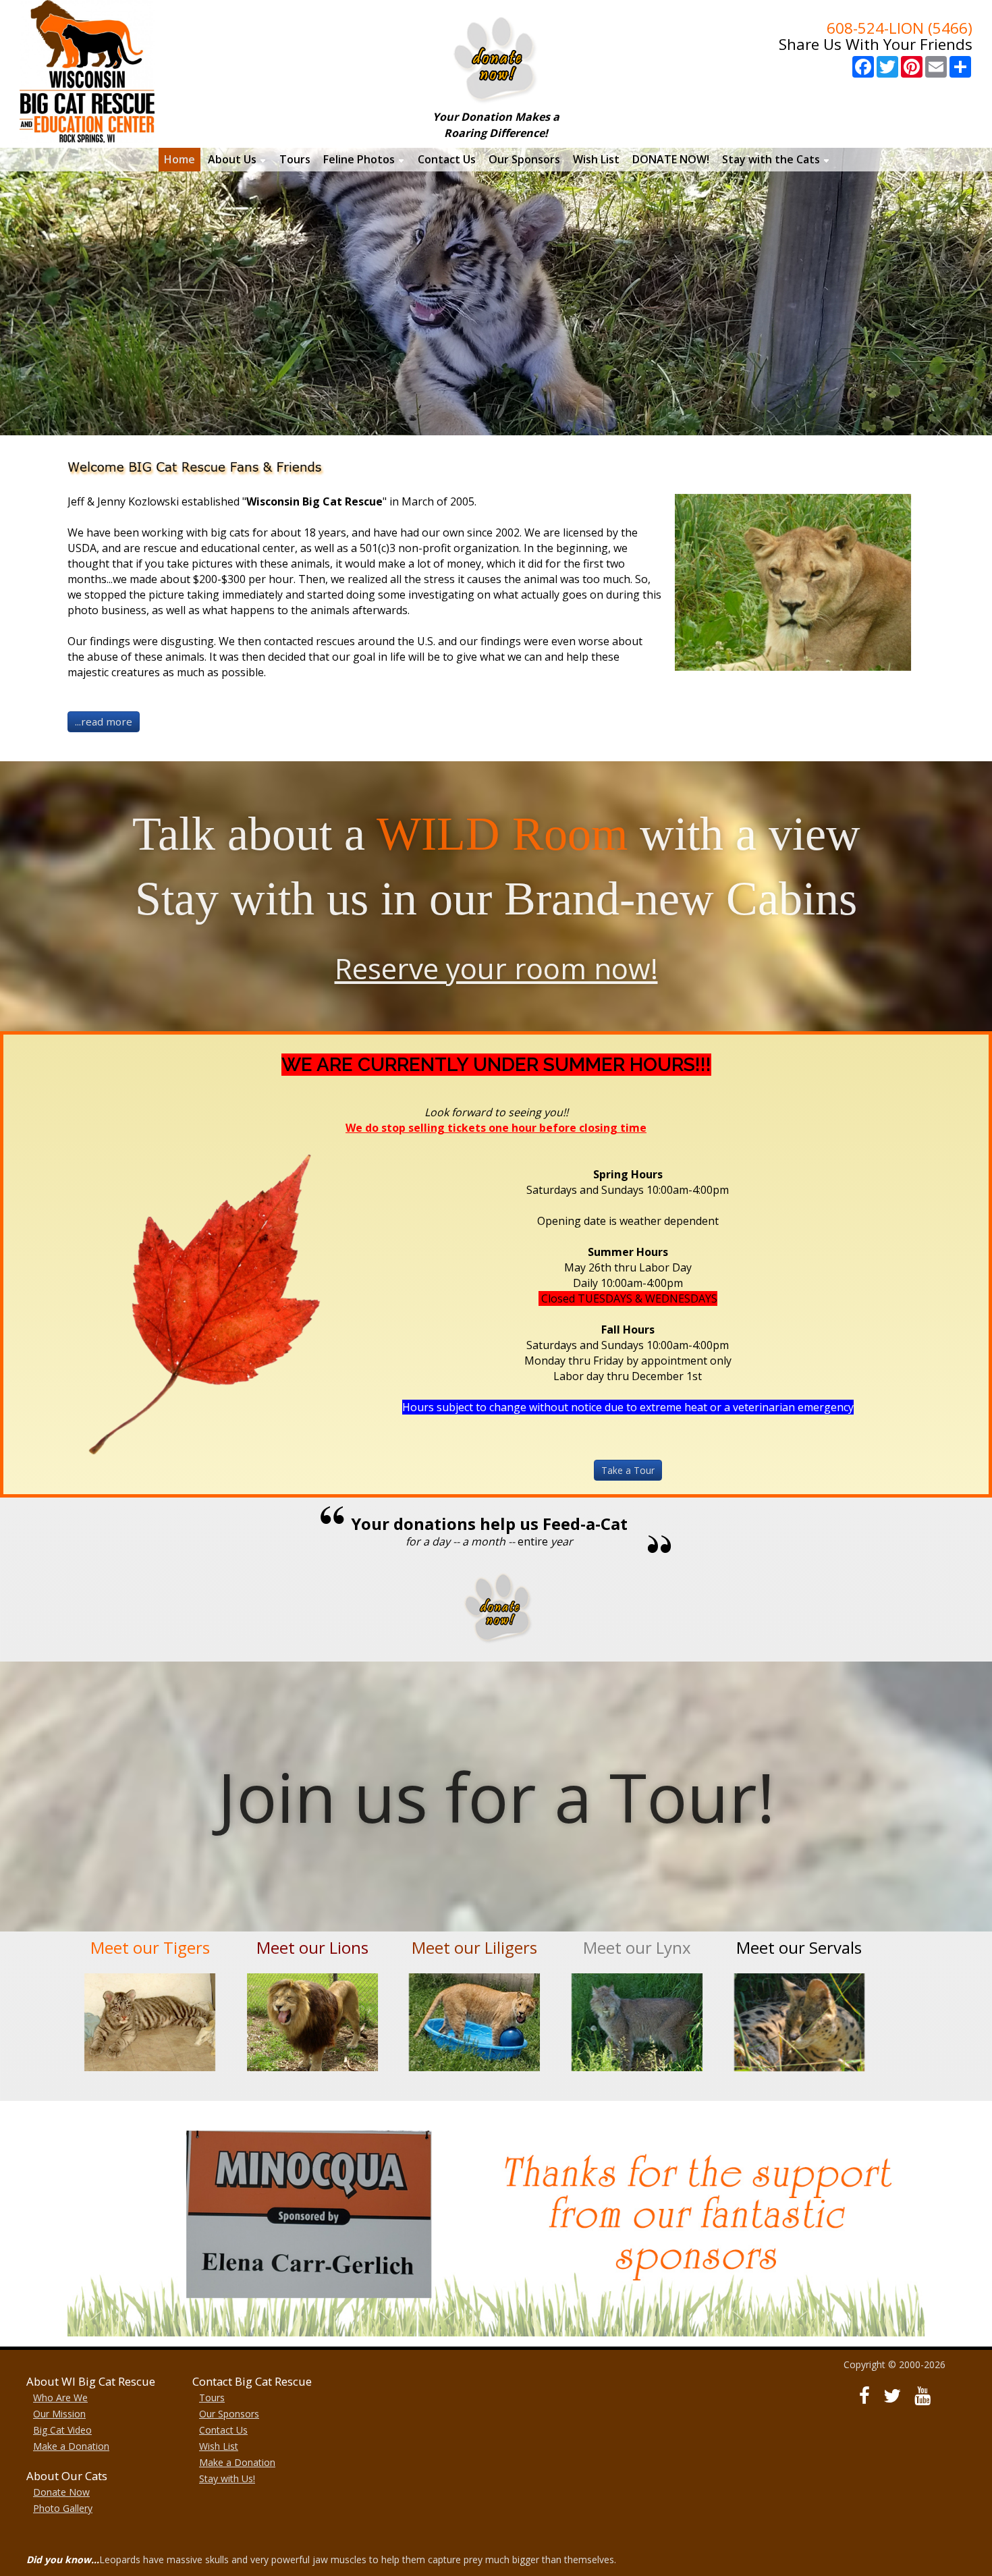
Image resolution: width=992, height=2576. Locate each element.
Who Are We (60, 2397)
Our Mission (59, 2414)
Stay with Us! (227, 2478)
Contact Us (223, 2430)
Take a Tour (628, 1470)
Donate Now (61, 2492)
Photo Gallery (63, 2508)
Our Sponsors (229, 2414)
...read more (104, 721)
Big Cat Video (62, 2430)
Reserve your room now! (496, 968)
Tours (212, 2397)
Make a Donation (71, 2446)
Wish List (219, 2446)
